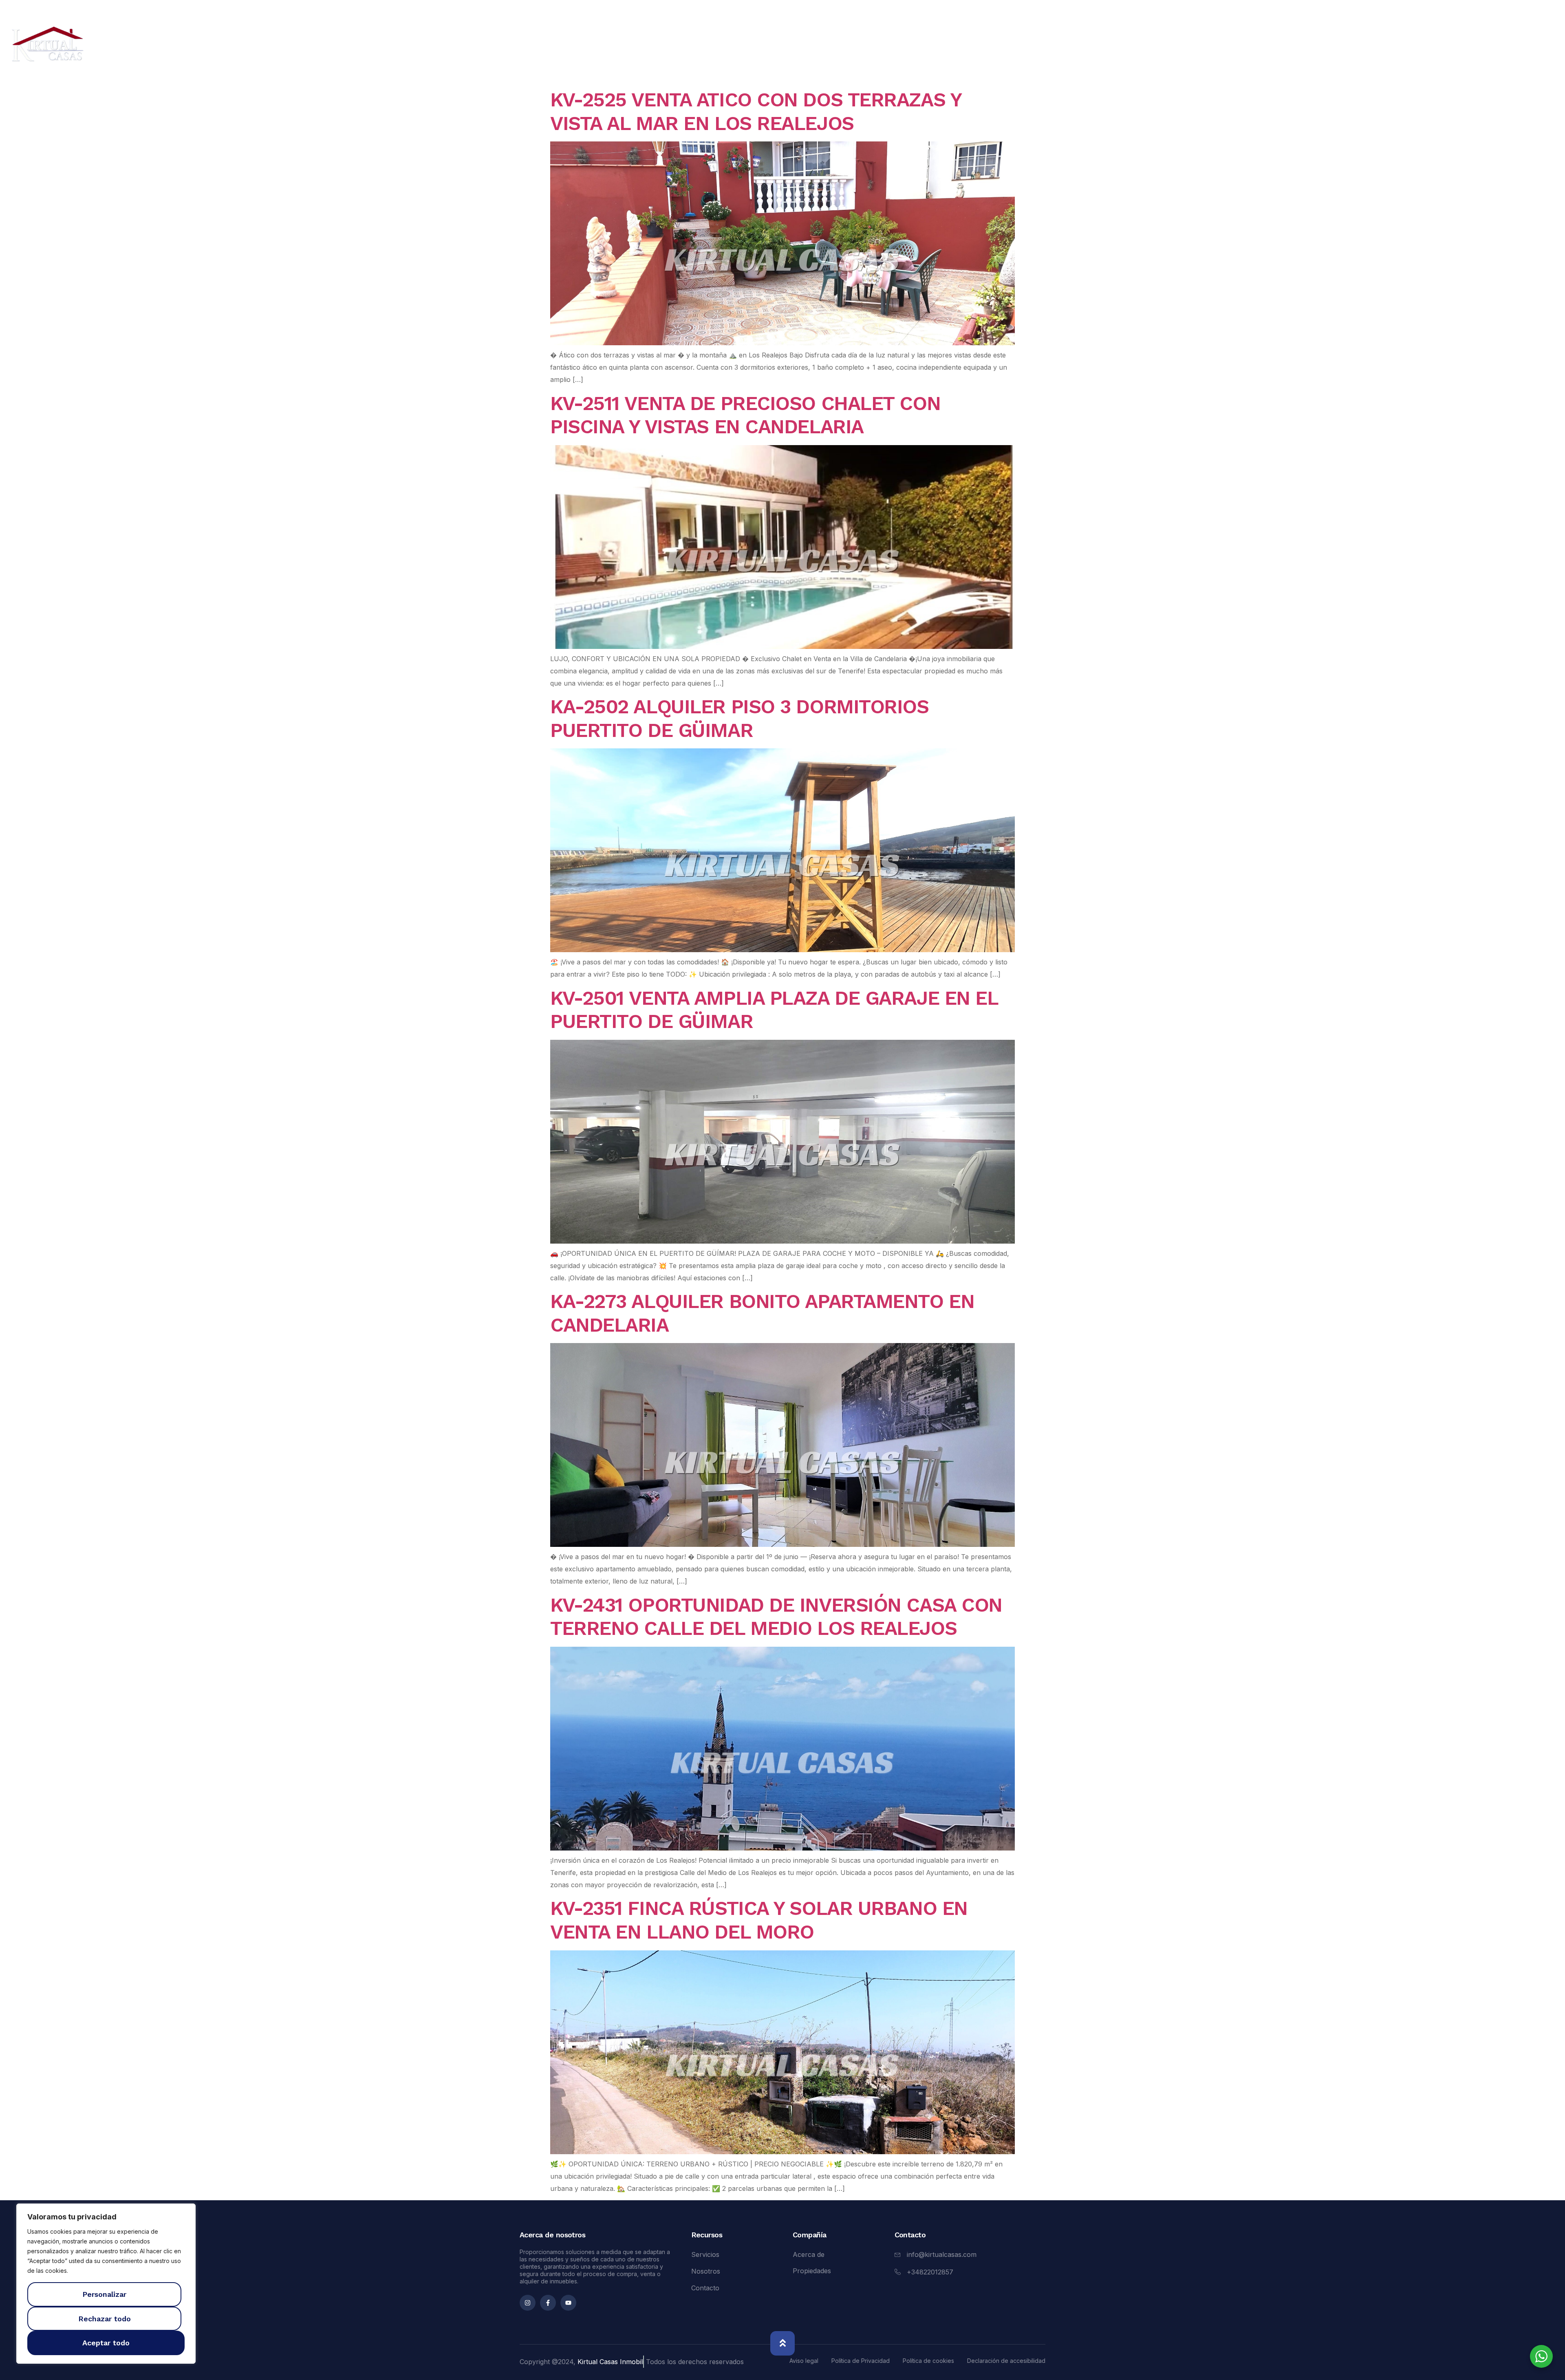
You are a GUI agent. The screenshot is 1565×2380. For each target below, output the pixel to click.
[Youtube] (568, 2303)
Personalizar (104, 2294)
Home (1265, 47)
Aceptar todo (106, 2343)
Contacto (1516, 47)
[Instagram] (528, 2303)
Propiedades (1327, 47)
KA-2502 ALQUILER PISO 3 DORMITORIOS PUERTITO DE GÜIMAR (740, 718)
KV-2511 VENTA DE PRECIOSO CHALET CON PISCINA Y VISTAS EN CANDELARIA (745, 415)
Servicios (1394, 47)
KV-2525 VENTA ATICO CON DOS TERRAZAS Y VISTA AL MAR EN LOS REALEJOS (755, 111)
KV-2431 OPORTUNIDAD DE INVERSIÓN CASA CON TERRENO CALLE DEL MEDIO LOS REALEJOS (776, 1617)
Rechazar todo (105, 2319)
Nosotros (1455, 47)
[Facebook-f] (548, 2303)
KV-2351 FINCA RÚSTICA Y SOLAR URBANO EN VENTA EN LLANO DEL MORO (759, 1920)
